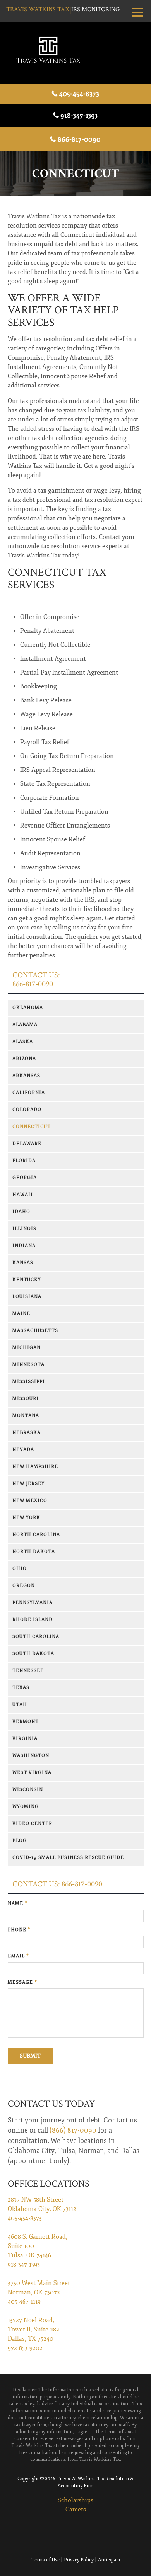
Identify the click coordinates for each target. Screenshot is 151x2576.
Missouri (26, 1399)
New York (26, 1518)
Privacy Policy (79, 2560)
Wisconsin (28, 1790)
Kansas (23, 1263)
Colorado (27, 1110)
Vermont (26, 1722)
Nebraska (27, 1433)
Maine (21, 1314)
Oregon (24, 1586)
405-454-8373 (79, 94)
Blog (20, 1841)
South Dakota (33, 1654)
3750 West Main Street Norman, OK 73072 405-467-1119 (39, 2292)
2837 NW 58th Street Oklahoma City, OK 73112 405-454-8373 (42, 2209)
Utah (20, 1705)
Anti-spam (109, 2560)
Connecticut (32, 1127)
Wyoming (26, 1807)
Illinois (24, 1229)
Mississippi (29, 1382)
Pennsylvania (33, 1603)
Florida (24, 1161)
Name (18, 1904)
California (29, 1093)
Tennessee (28, 1671)
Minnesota (28, 1365)
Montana (26, 1416)
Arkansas (26, 1076)
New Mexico (30, 1501)
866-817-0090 (79, 139)
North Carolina (36, 1535)
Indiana (24, 1246)
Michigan (27, 1348)
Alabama (25, 1025)
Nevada (23, 1450)
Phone (19, 1930)
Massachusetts (35, 1331)
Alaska (23, 1042)
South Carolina (36, 1637)
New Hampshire (35, 1467)
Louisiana (27, 1297)
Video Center (32, 1824)
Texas (21, 1688)
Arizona (24, 1059)
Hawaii (23, 1195)
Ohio (20, 1569)
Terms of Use (45, 2560)
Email (18, 1956)
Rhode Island (33, 1620)
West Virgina (32, 1773)
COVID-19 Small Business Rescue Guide (68, 1858)
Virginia (25, 1739)
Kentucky (27, 1280)
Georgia (25, 1178)
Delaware (27, 1144)
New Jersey (28, 1484)
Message (22, 1982)
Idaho (21, 1212)
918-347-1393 (79, 116)
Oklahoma (28, 1008)
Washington (31, 1756)
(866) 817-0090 (73, 2130)
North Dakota (34, 1552)
